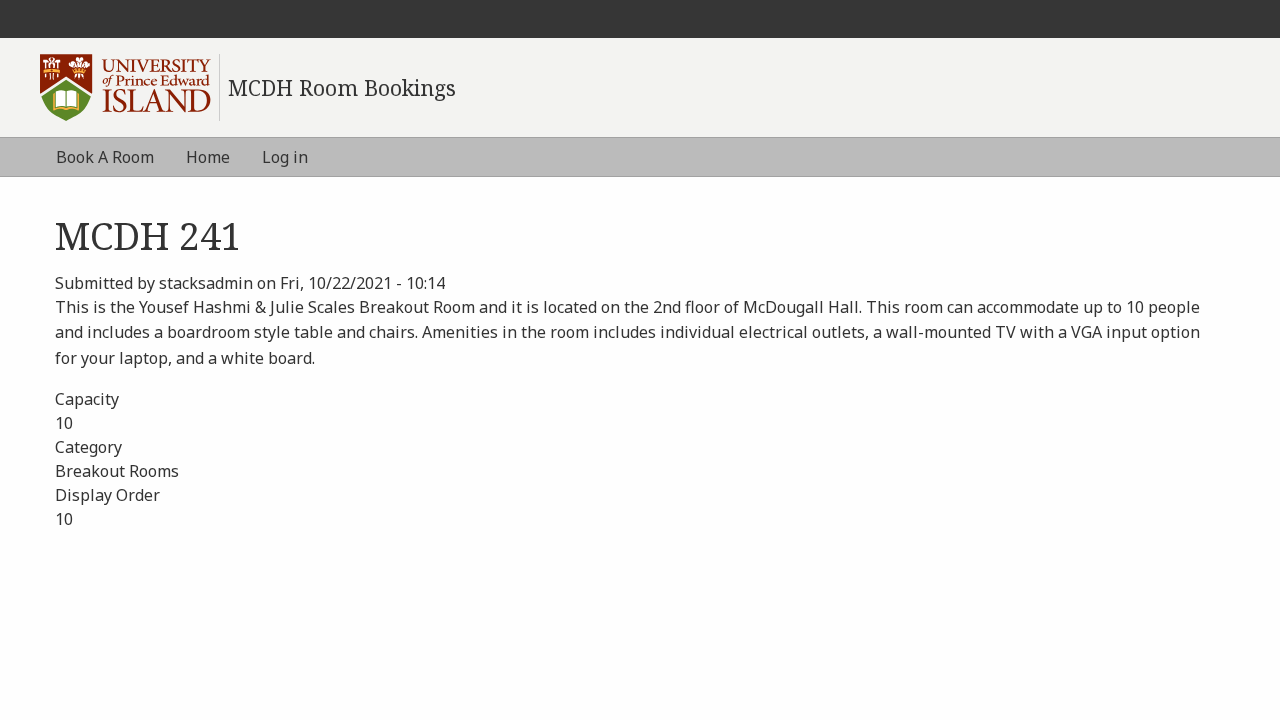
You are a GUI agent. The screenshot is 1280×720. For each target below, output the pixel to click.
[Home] (130, 87)
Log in (285, 157)
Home (208, 157)
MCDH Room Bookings (342, 87)
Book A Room (105, 157)
